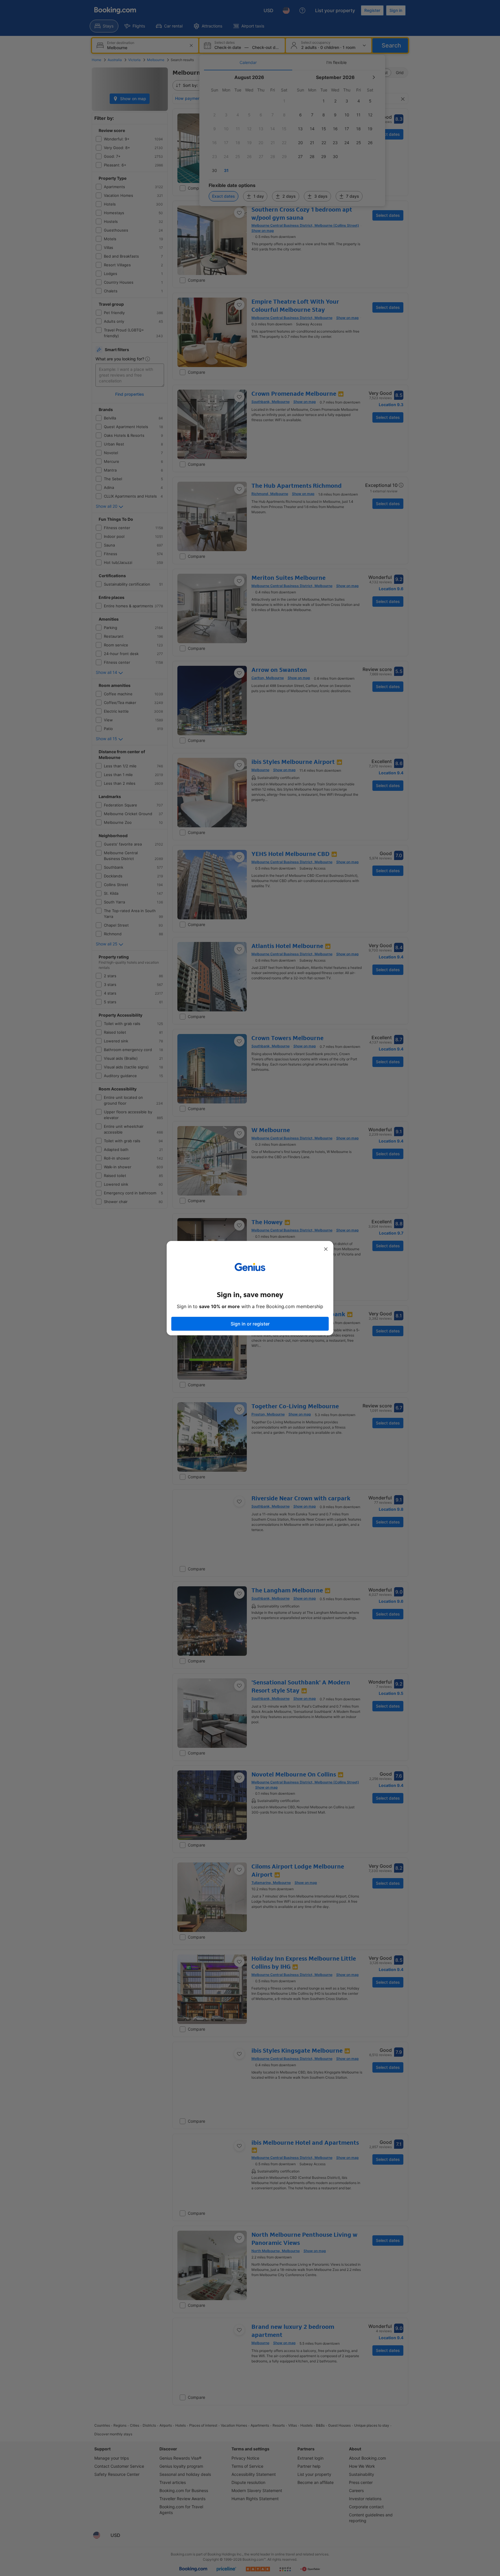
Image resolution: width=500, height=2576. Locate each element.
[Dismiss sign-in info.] (326, 1249)
